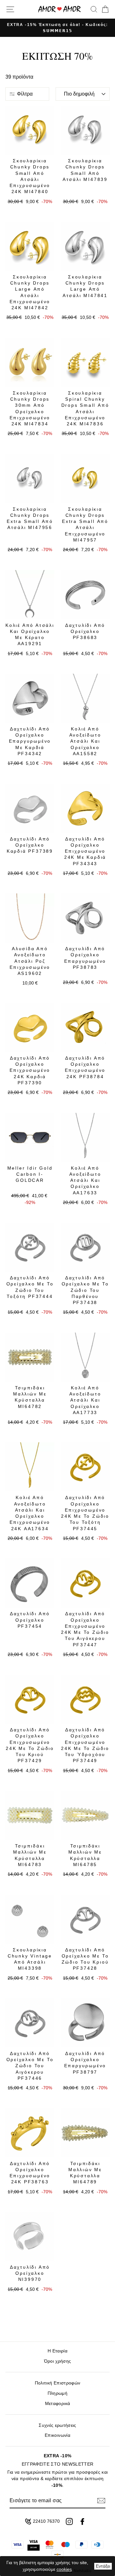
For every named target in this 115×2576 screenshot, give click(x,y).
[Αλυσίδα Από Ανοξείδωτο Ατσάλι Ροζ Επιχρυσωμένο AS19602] (30, 918)
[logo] (59, 9)
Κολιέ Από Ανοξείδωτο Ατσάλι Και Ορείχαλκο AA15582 (85, 741)
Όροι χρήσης (58, 2361)
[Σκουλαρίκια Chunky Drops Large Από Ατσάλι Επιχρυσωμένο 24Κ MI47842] (30, 246)
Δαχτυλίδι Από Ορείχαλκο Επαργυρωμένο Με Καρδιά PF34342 (30, 741)
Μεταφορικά (57, 2404)
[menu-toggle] (10, 9)
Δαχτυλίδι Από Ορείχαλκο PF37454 (30, 1620)
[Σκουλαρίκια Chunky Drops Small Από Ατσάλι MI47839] (85, 130)
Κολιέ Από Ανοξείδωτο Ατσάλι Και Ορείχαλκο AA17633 (85, 1180)
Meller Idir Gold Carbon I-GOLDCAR (30, 1174)
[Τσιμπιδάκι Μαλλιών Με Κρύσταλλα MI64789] (85, 2133)
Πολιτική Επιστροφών (57, 2383)
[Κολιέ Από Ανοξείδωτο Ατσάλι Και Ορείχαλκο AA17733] (85, 1357)
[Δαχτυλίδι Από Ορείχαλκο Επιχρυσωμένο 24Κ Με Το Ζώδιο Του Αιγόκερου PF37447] (85, 1583)
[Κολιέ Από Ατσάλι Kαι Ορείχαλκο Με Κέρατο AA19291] (30, 595)
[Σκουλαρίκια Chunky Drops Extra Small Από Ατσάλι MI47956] (30, 478)
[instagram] (69, 2521)
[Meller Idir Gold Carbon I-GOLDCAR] (30, 1137)
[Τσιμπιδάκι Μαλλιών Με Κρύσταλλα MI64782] (30, 1357)
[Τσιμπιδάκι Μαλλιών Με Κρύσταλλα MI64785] (85, 1815)
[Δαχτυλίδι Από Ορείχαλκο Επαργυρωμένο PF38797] (85, 2023)
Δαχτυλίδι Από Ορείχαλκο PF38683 (85, 631)
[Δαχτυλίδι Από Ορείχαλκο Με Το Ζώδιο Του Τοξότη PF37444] (30, 1247)
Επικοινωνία (57, 2435)
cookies (64, 2569)
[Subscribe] (101, 2501)
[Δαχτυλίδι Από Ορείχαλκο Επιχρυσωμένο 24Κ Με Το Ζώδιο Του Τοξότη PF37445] (85, 1467)
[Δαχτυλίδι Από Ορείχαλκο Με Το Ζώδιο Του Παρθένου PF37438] (85, 1247)
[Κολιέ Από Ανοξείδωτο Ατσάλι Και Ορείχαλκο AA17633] (85, 1137)
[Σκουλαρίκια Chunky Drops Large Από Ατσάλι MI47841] (85, 246)
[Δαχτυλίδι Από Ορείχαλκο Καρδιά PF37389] (30, 808)
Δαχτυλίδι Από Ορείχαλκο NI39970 (30, 2273)
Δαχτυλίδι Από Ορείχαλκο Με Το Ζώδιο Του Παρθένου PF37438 (85, 1290)
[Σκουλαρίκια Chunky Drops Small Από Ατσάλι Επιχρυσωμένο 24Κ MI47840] (30, 130)
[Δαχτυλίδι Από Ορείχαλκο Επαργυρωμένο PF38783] (85, 918)
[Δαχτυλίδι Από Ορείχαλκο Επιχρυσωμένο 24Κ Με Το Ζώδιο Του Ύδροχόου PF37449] (85, 1699)
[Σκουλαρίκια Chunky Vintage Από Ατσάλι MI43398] (30, 1919)
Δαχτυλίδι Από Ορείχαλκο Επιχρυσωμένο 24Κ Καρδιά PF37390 (30, 1070)
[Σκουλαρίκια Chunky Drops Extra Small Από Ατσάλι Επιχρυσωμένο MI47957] (85, 478)
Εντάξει (103, 2566)
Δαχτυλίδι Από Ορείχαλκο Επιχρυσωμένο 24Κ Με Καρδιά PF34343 (85, 851)
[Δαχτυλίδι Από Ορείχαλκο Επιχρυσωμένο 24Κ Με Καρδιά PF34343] (85, 808)
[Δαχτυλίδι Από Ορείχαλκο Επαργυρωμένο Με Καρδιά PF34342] (30, 698)
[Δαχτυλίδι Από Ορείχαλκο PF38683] (85, 595)
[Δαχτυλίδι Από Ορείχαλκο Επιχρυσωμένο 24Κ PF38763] (30, 2133)
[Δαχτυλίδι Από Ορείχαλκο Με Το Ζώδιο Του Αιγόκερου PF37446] (30, 2023)
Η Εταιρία (57, 2351)
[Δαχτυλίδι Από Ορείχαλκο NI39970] (30, 2236)
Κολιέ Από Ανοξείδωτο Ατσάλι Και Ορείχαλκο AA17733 (85, 1400)
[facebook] (82, 2521)
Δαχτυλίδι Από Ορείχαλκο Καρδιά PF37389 (30, 845)
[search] (94, 9)
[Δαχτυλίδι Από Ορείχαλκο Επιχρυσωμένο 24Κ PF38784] (85, 1027)
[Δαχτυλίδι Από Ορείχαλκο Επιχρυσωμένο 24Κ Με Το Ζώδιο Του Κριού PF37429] (30, 1699)
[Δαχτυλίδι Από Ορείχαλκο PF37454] (30, 1583)
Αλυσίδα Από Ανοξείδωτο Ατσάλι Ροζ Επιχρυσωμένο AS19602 (30, 961)
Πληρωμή (57, 2393)
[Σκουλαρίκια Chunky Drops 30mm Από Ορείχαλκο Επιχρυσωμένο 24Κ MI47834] (30, 362)
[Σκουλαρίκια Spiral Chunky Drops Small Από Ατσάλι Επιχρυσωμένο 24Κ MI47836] (85, 362)
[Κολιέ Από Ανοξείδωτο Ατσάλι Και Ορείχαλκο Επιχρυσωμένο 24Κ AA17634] (30, 1467)
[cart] (104, 9)
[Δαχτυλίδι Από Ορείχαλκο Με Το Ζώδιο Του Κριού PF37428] (85, 1919)
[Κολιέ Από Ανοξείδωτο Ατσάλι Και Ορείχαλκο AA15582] (85, 698)
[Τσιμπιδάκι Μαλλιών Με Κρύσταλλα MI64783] (30, 1815)
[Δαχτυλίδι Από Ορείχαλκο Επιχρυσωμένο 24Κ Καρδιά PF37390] (30, 1027)
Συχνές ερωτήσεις (57, 2425)
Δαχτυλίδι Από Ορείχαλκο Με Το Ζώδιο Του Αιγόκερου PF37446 (30, 2066)
